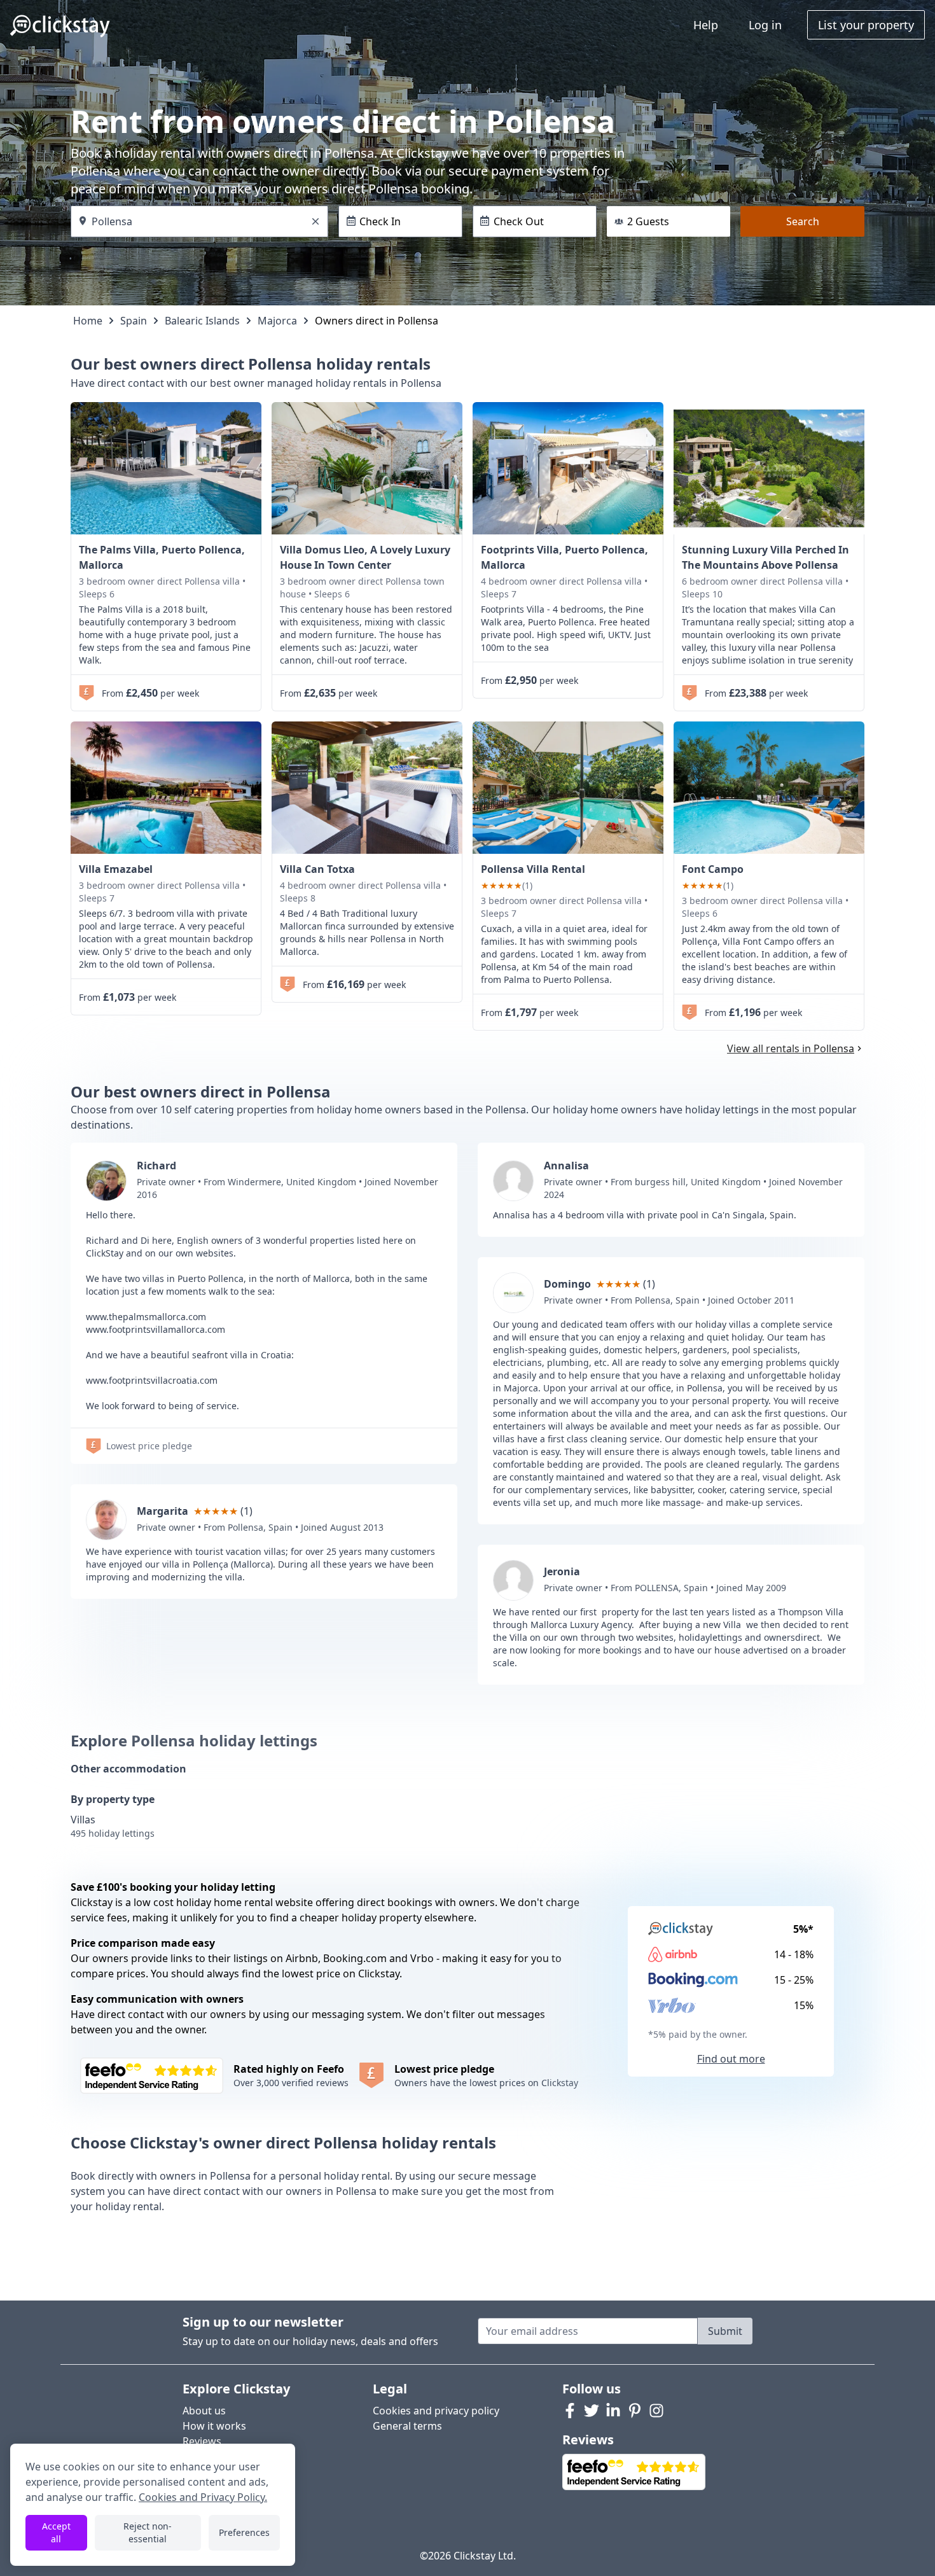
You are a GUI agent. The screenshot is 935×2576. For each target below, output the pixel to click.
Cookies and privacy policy (436, 2411)
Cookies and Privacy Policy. (203, 2497)
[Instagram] (656, 2411)
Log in (765, 25)
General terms (407, 2426)
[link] (166, 468)
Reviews (202, 2441)
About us (204, 2411)
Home (88, 321)
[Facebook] (570, 2411)
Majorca (277, 321)
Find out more (731, 2059)
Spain (134, 321)
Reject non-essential (148, 2532)
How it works (214, 2426)
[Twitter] (592, 2411)
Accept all (56, 2532)
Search (803, 221)
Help (706, 25)
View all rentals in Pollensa (791, 1048)
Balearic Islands (202, 321)
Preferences (244, 2532)
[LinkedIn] (613, 2411)
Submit (725, 2331)
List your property (866, 25)
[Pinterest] (635, 2411)
